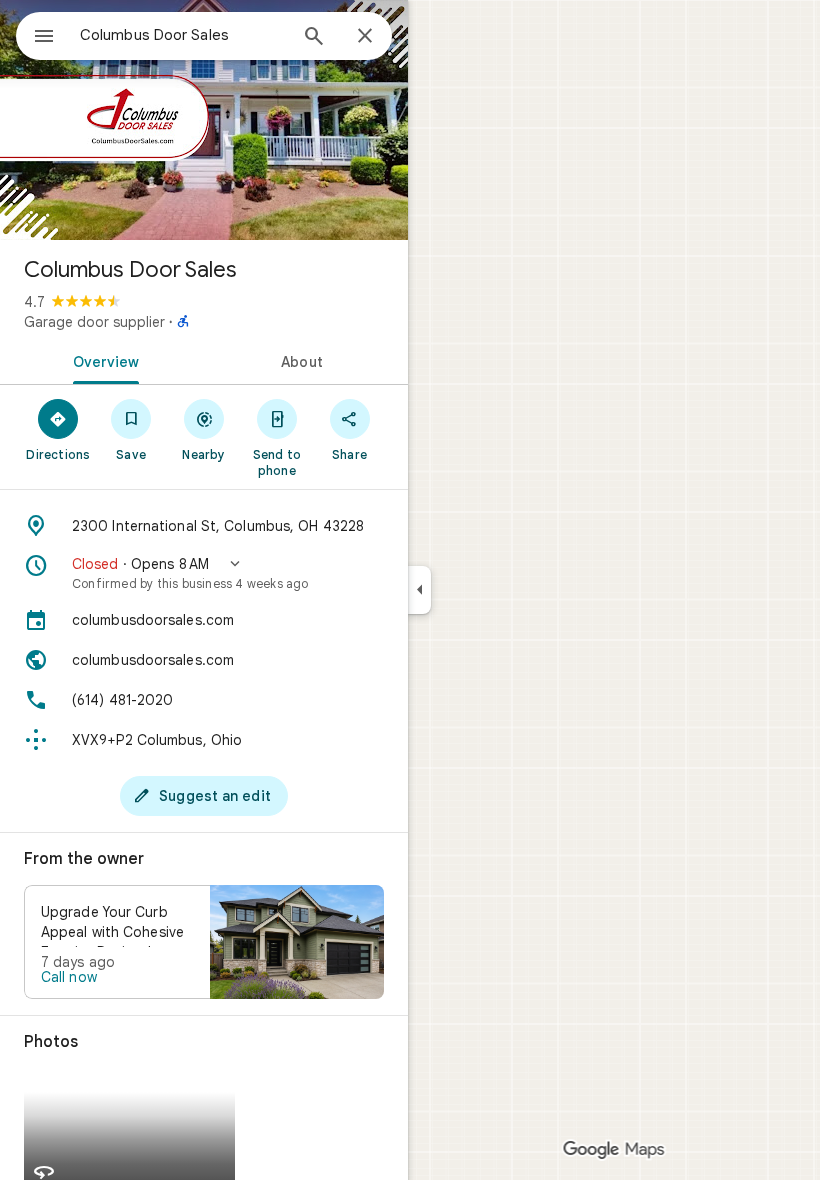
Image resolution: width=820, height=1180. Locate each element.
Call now (69, 977)
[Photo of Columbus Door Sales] (204, 120)
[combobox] (183, 35)
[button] (204, 573)
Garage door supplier (94, 322)
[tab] (102, 360)
